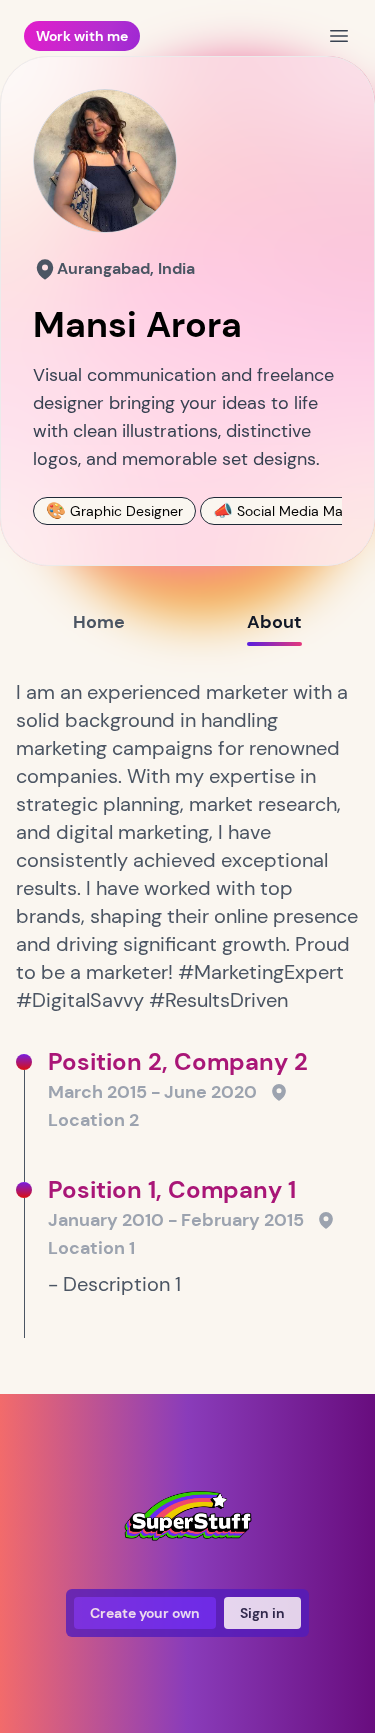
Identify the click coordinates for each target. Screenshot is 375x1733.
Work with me (82, 36)
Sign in (262, 1613)
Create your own (145, 1613)
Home (99, 622)
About (274, 622)
